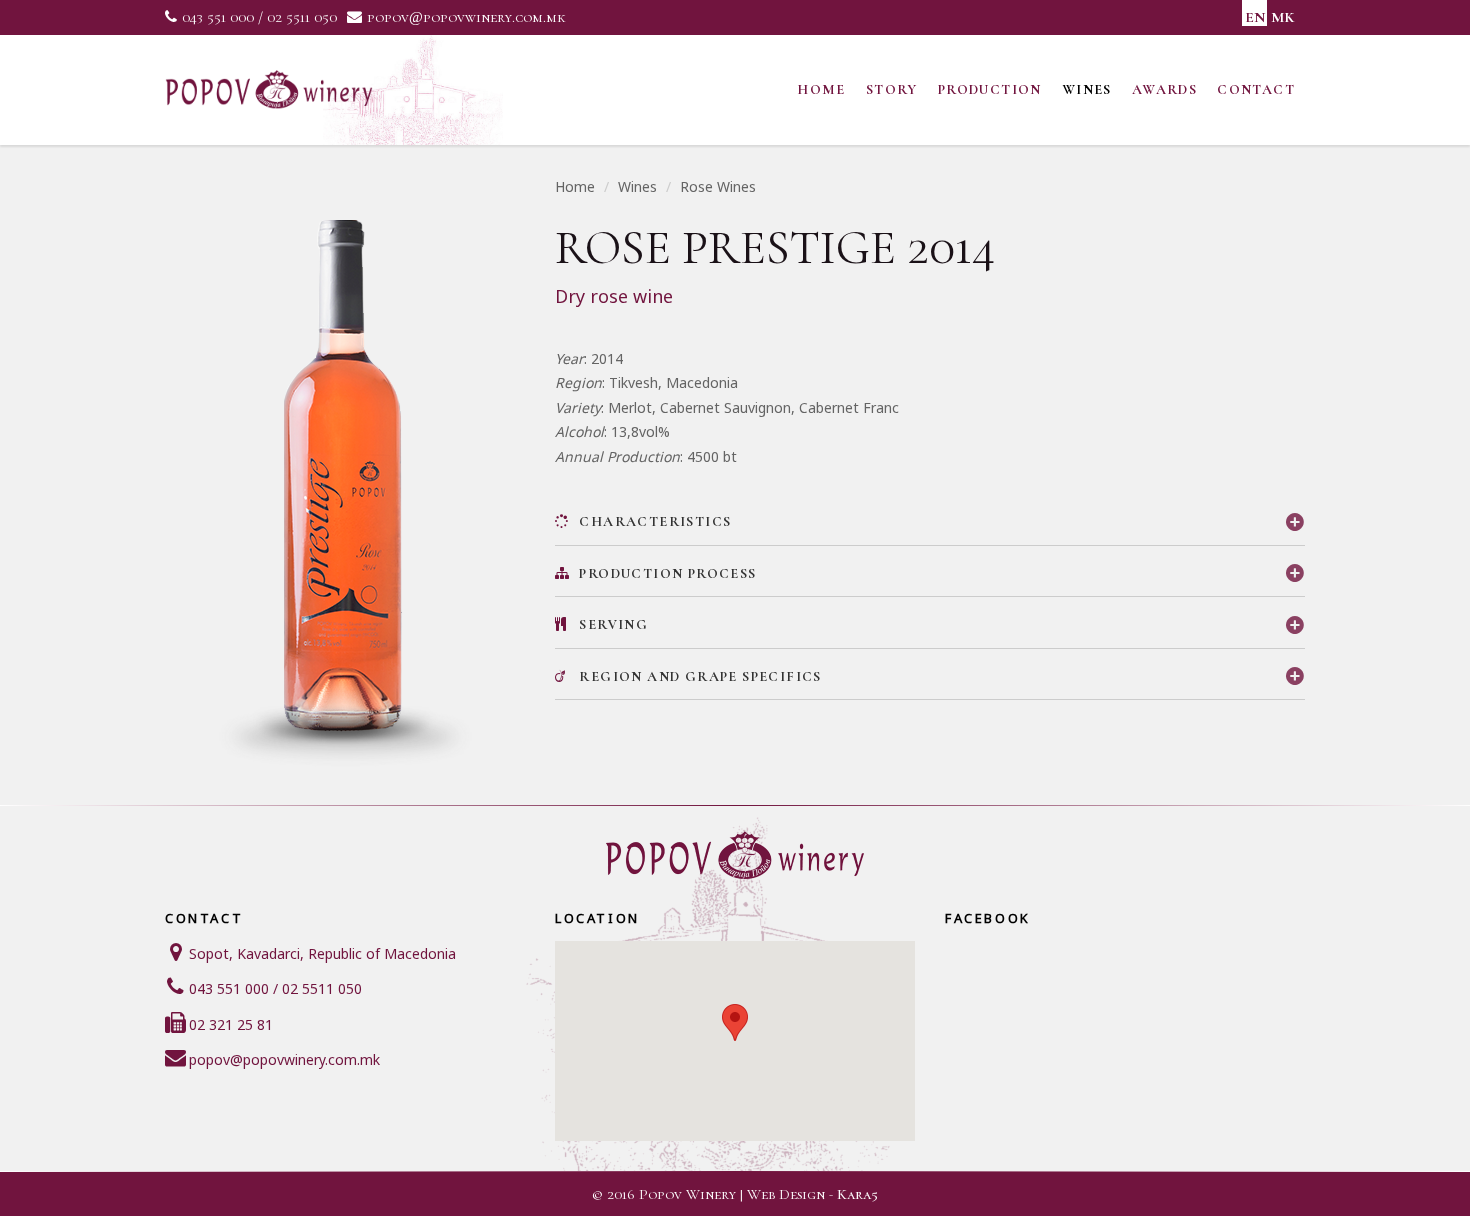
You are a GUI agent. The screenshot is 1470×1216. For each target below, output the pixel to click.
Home (821, 89)
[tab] (930, 521)
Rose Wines (718, 186)
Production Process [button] (666, 573)
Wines (1087, 89)
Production (990, 89)
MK (1282, 17)
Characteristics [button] (653, 521)
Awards (1164, 89)
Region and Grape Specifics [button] (698, 676)
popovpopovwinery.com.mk (466, 17)
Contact (1256, 89)
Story (892, 89)
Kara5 (857, 1194)
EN (1255, 17)
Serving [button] (611, 624)
